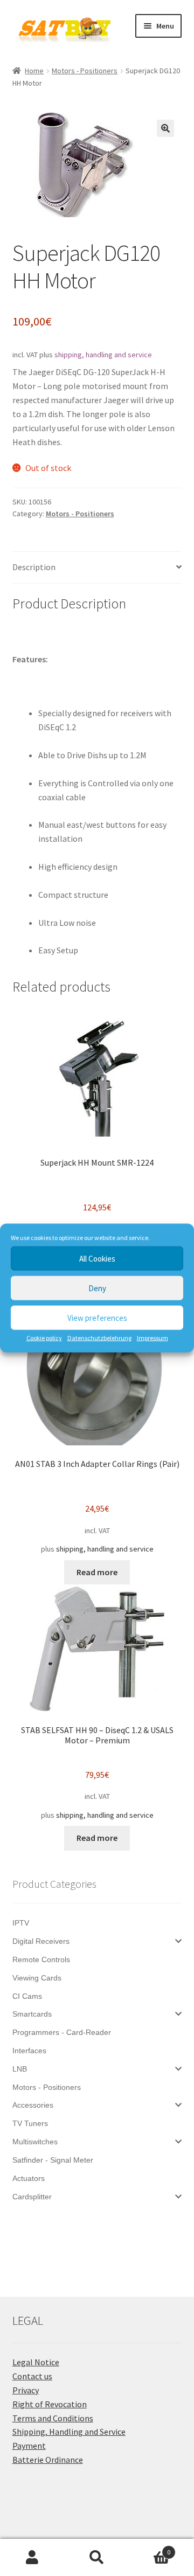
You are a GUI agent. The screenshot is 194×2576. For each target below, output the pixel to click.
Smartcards (32, 2014)
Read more (97, 1572)
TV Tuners (30, 2123)
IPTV (21, 1923)
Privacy (26, 2390)
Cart (150, 2548)
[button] (165, 128)
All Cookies (97, 1258)
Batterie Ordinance (48, 2460)
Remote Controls (41, 1959)
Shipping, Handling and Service (69, 2432)
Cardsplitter (32, 2197)
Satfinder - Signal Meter (53, 2160)
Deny (97, 1288)
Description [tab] (34, 567)
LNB (20, 2069)
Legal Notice (36, 2362)
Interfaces (29, 2051)
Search (97, 2558)
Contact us (32, 2376)
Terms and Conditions (53, 2418)
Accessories (33, 2105)
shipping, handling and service (103, 355)
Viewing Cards (37, 1978)
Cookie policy (44, 1338)
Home (34, 71)
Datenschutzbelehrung (99, 1338)
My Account (32, 2558)
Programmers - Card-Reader (62, 2032)
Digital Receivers (41, 1941)
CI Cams (27, 1996)
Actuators (29, 2178)
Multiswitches (35, 2142)
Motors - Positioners (85, 71)
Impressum (153, 1338)
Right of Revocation (50, 2404)
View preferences (97, 1317)
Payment (29, 2446)
